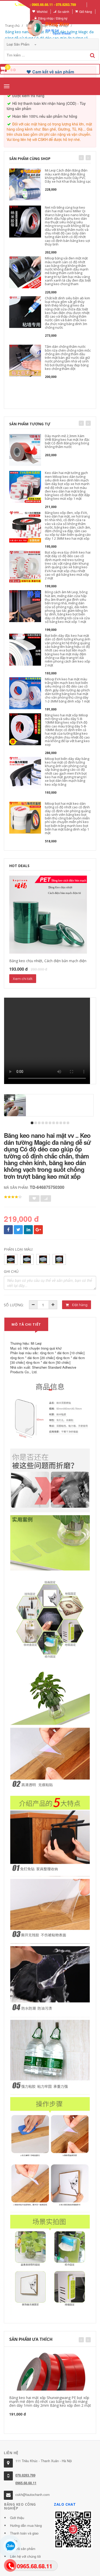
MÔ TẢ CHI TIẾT (26, 1324)
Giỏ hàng (86, 11)
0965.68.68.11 (26, 2483)
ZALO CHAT (65, 2504)
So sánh (63, 11)
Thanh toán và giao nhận (24, 2537)
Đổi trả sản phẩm (23, 2549)
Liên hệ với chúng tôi (25, 2556)
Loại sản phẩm (19, 44)
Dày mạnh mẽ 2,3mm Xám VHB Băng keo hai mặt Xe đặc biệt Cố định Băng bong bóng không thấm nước (67, 441)
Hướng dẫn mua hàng (26, 2525)
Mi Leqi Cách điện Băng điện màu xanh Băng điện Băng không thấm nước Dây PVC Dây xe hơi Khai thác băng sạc (68, 176)
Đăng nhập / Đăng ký (53, 18)
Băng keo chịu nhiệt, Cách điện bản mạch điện (48, 961)
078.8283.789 (25, 2475)
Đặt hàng (79, 1305)
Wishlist (42, 11)
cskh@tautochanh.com (33, 2494)
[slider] (13, 1197)
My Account (18, 11)
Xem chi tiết (23, 979)
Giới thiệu (17, 2518)
